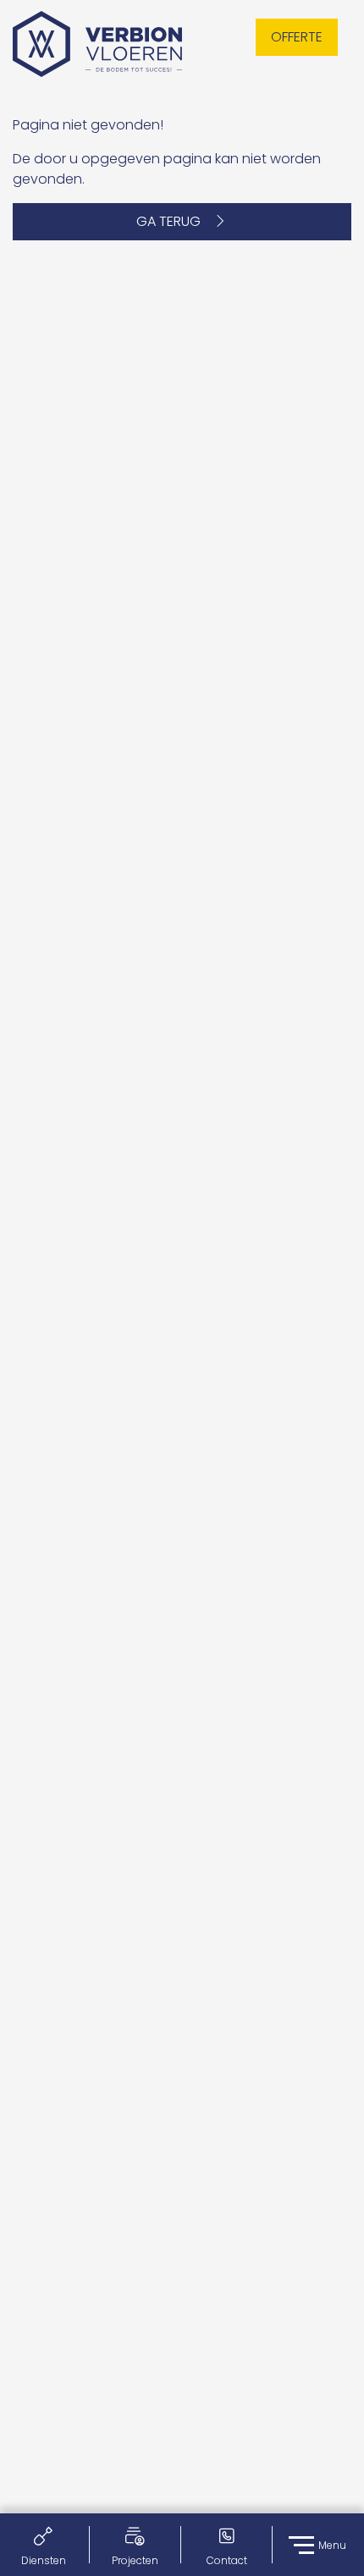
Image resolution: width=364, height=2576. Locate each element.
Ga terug (174, 221)
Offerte (297, 37)
